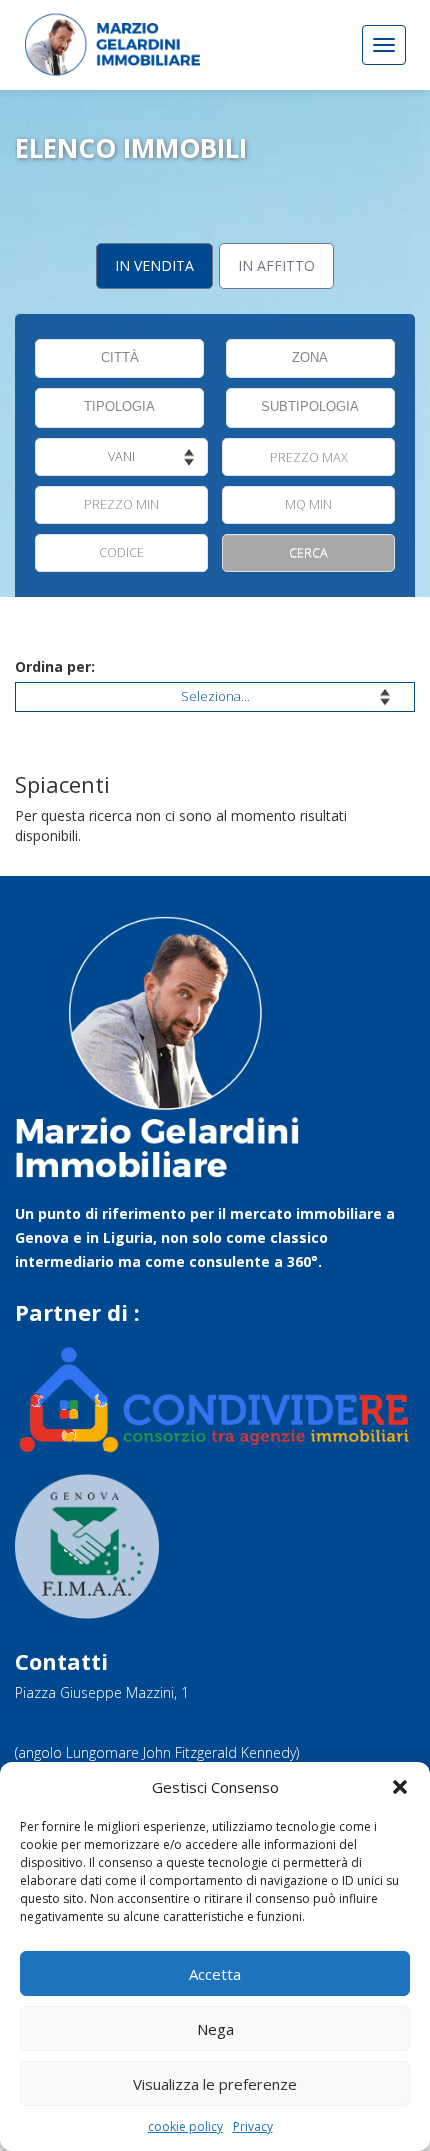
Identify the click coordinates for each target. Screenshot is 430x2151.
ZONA (310, 358)
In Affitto (276, 265)
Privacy (253, 2126)
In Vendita (154, 265)
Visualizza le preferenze (215, 2084)
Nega (215, 2029)
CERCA (308, 552)
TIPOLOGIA (119, 407)
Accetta (215, 1974)
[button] (400, 1787)
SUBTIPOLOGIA (310, 407)
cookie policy (185, 2126)
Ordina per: (55, 666)
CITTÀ (120, 358)
